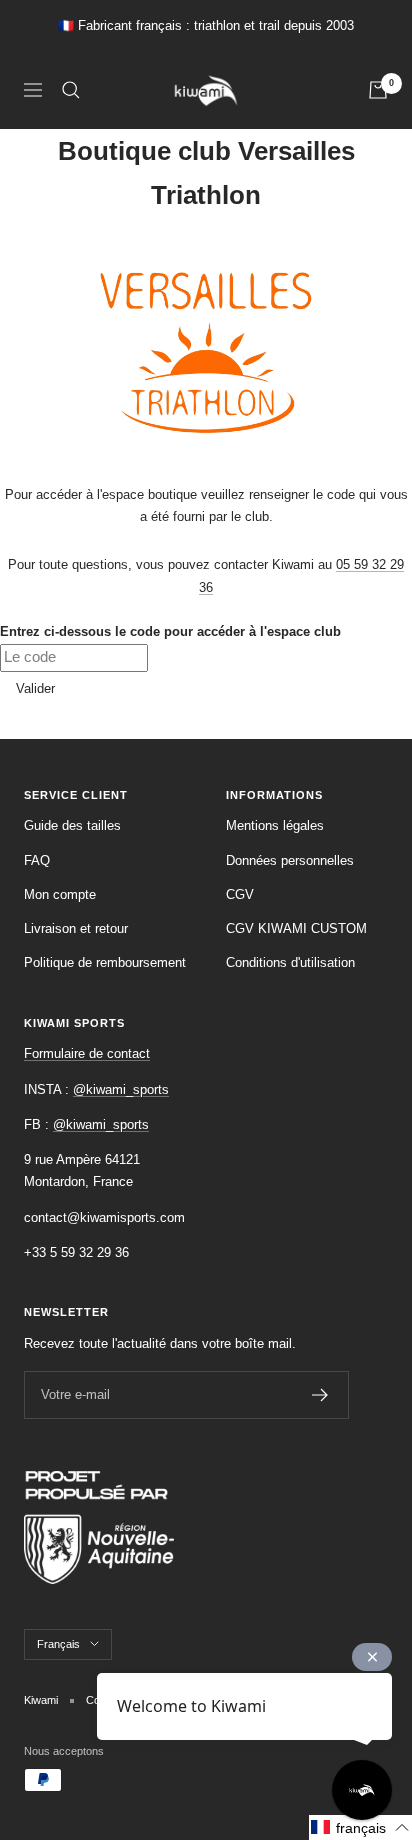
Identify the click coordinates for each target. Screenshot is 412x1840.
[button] (360, 1827)
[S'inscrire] (320, 1395)
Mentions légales (275, 825)
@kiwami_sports (121, 1089)
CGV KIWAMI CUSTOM (296, 928)
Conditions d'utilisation (290, 962)
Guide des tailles (72, 825)
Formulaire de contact (87, 1053)
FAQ (37, 860)
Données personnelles (290, 860)
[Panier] (378, 90)
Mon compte (60, 894)
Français (58, 1644)
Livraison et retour (76, 928)
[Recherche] (71, 90)
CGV (240, 894)
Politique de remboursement (105, 962)
